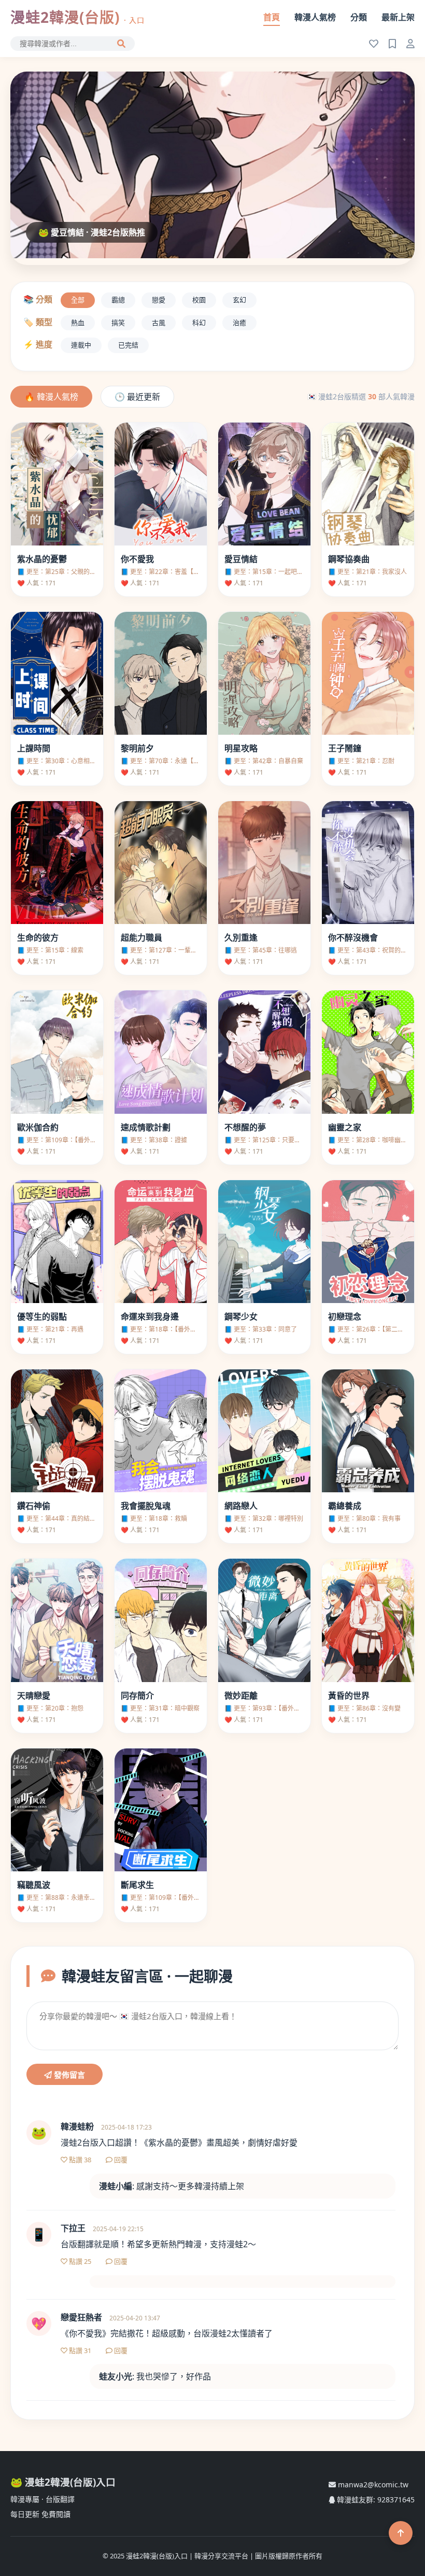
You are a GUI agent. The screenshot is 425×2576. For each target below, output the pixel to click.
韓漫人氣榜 (315, 17)
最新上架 (398, 17)
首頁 (272, 17)
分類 (359, 17)
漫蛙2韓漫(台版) (77, 17)
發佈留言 (68, 2075)
